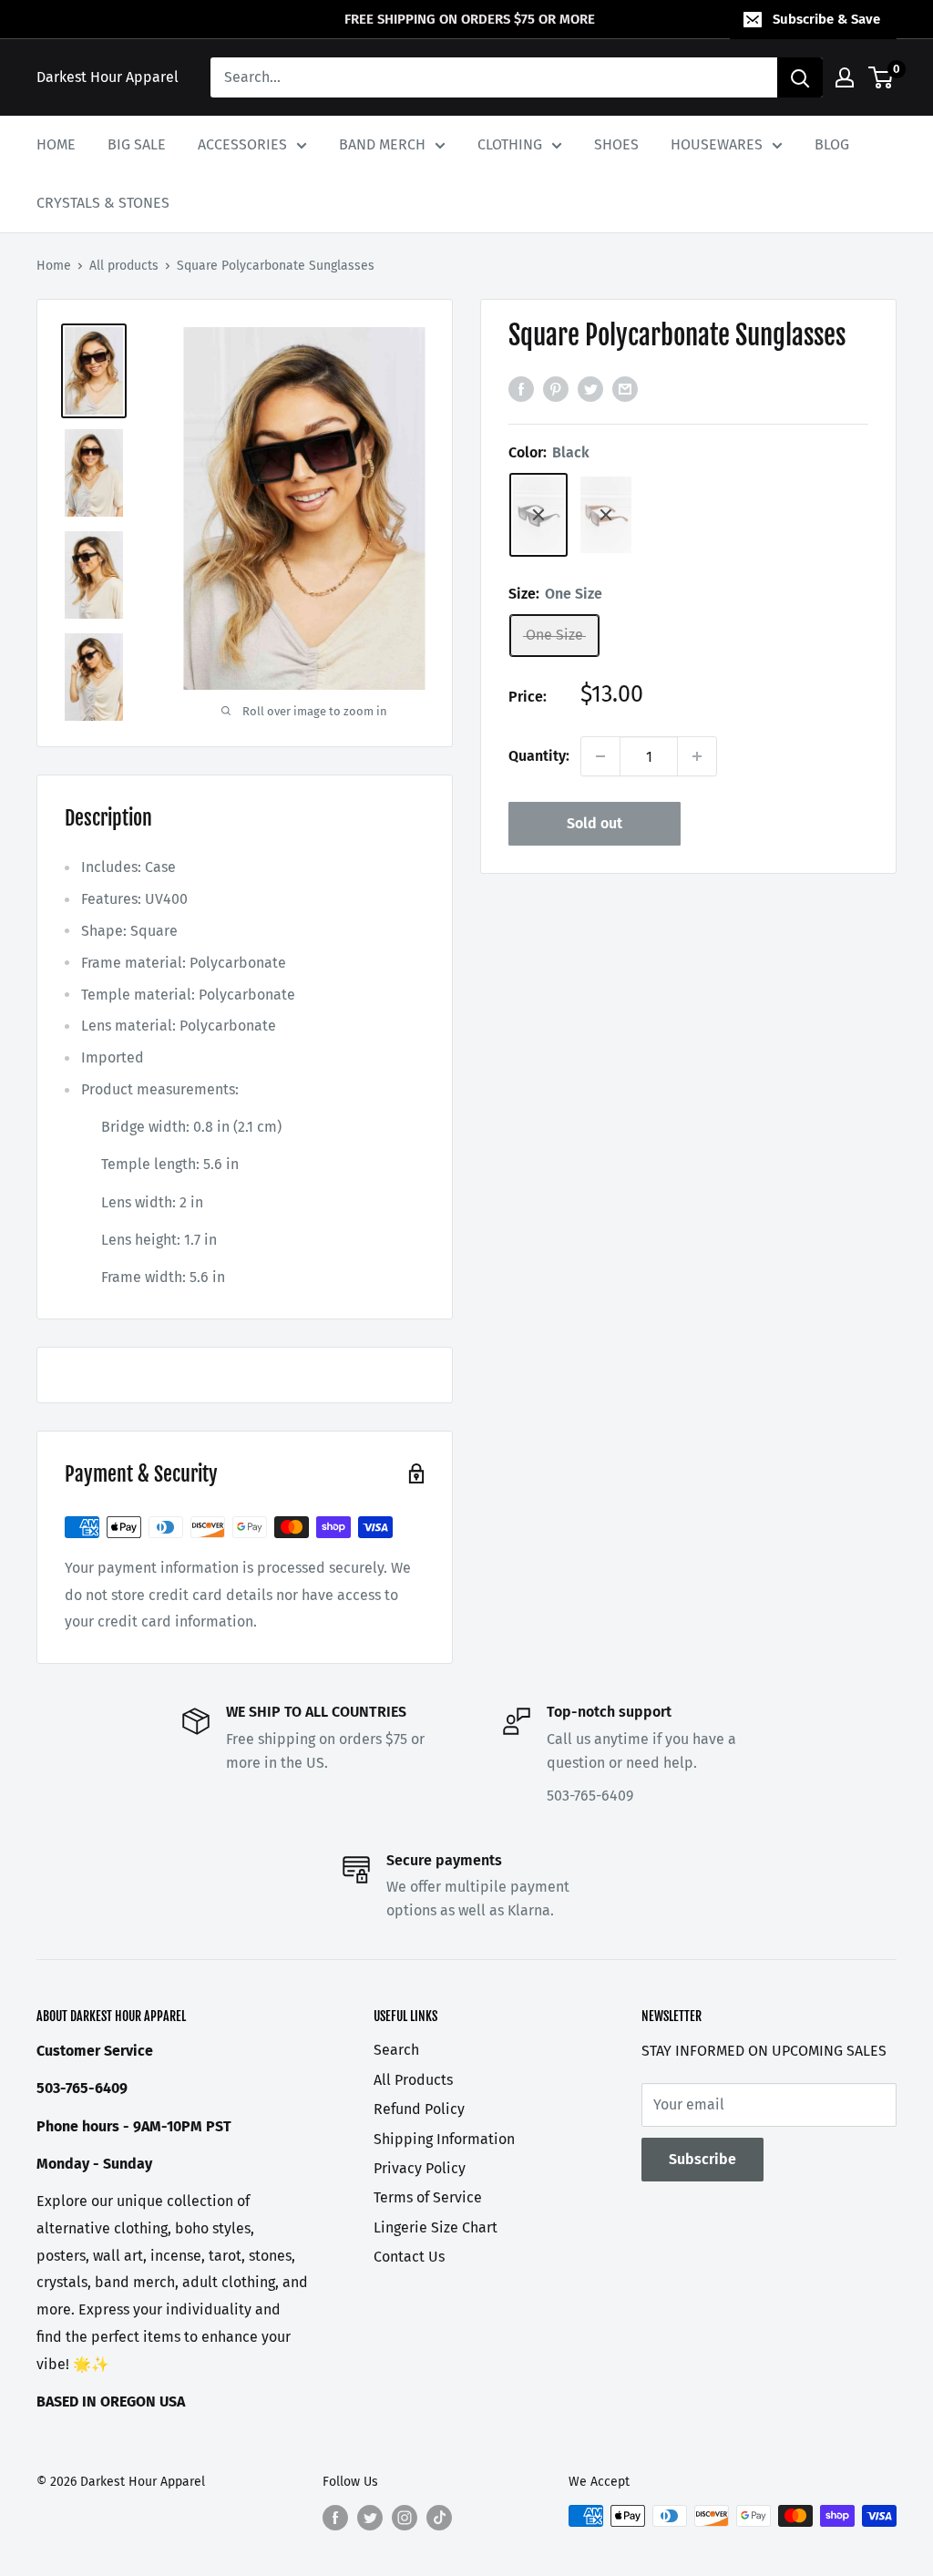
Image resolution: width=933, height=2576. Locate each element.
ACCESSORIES (242, 144)
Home (54, 266)
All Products (413, 2080)
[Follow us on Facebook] (335, 2518)
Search (396, 2050)
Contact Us (409, 2257)
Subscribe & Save (826, 19)
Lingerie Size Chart (436, 2227)
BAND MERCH (382, 144)
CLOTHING (510, 144)
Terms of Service (428, 2197)
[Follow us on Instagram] (405, 2518)
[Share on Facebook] (521, 389)
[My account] (845, 77)
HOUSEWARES (717, 144)
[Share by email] (625, 389)
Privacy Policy (420, 2168)
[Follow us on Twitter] (370, 2518)
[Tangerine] (606, 515)
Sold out (595, 823)
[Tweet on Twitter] (590, 389)
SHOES (616, 144)
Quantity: (539, 756)
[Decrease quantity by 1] (600, 756)
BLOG (832, 144)
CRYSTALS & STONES (103, 203)
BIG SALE (137, 144)
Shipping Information (444, 2139)
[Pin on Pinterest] (556, 389)
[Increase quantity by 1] (697, 756)
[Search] (800, 77)
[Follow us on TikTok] (439, 2518)
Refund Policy (419, 2109)
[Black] (538, 515)
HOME (56, 144)
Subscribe (702, 2159)
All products (124, 266)
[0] (882, 77)
